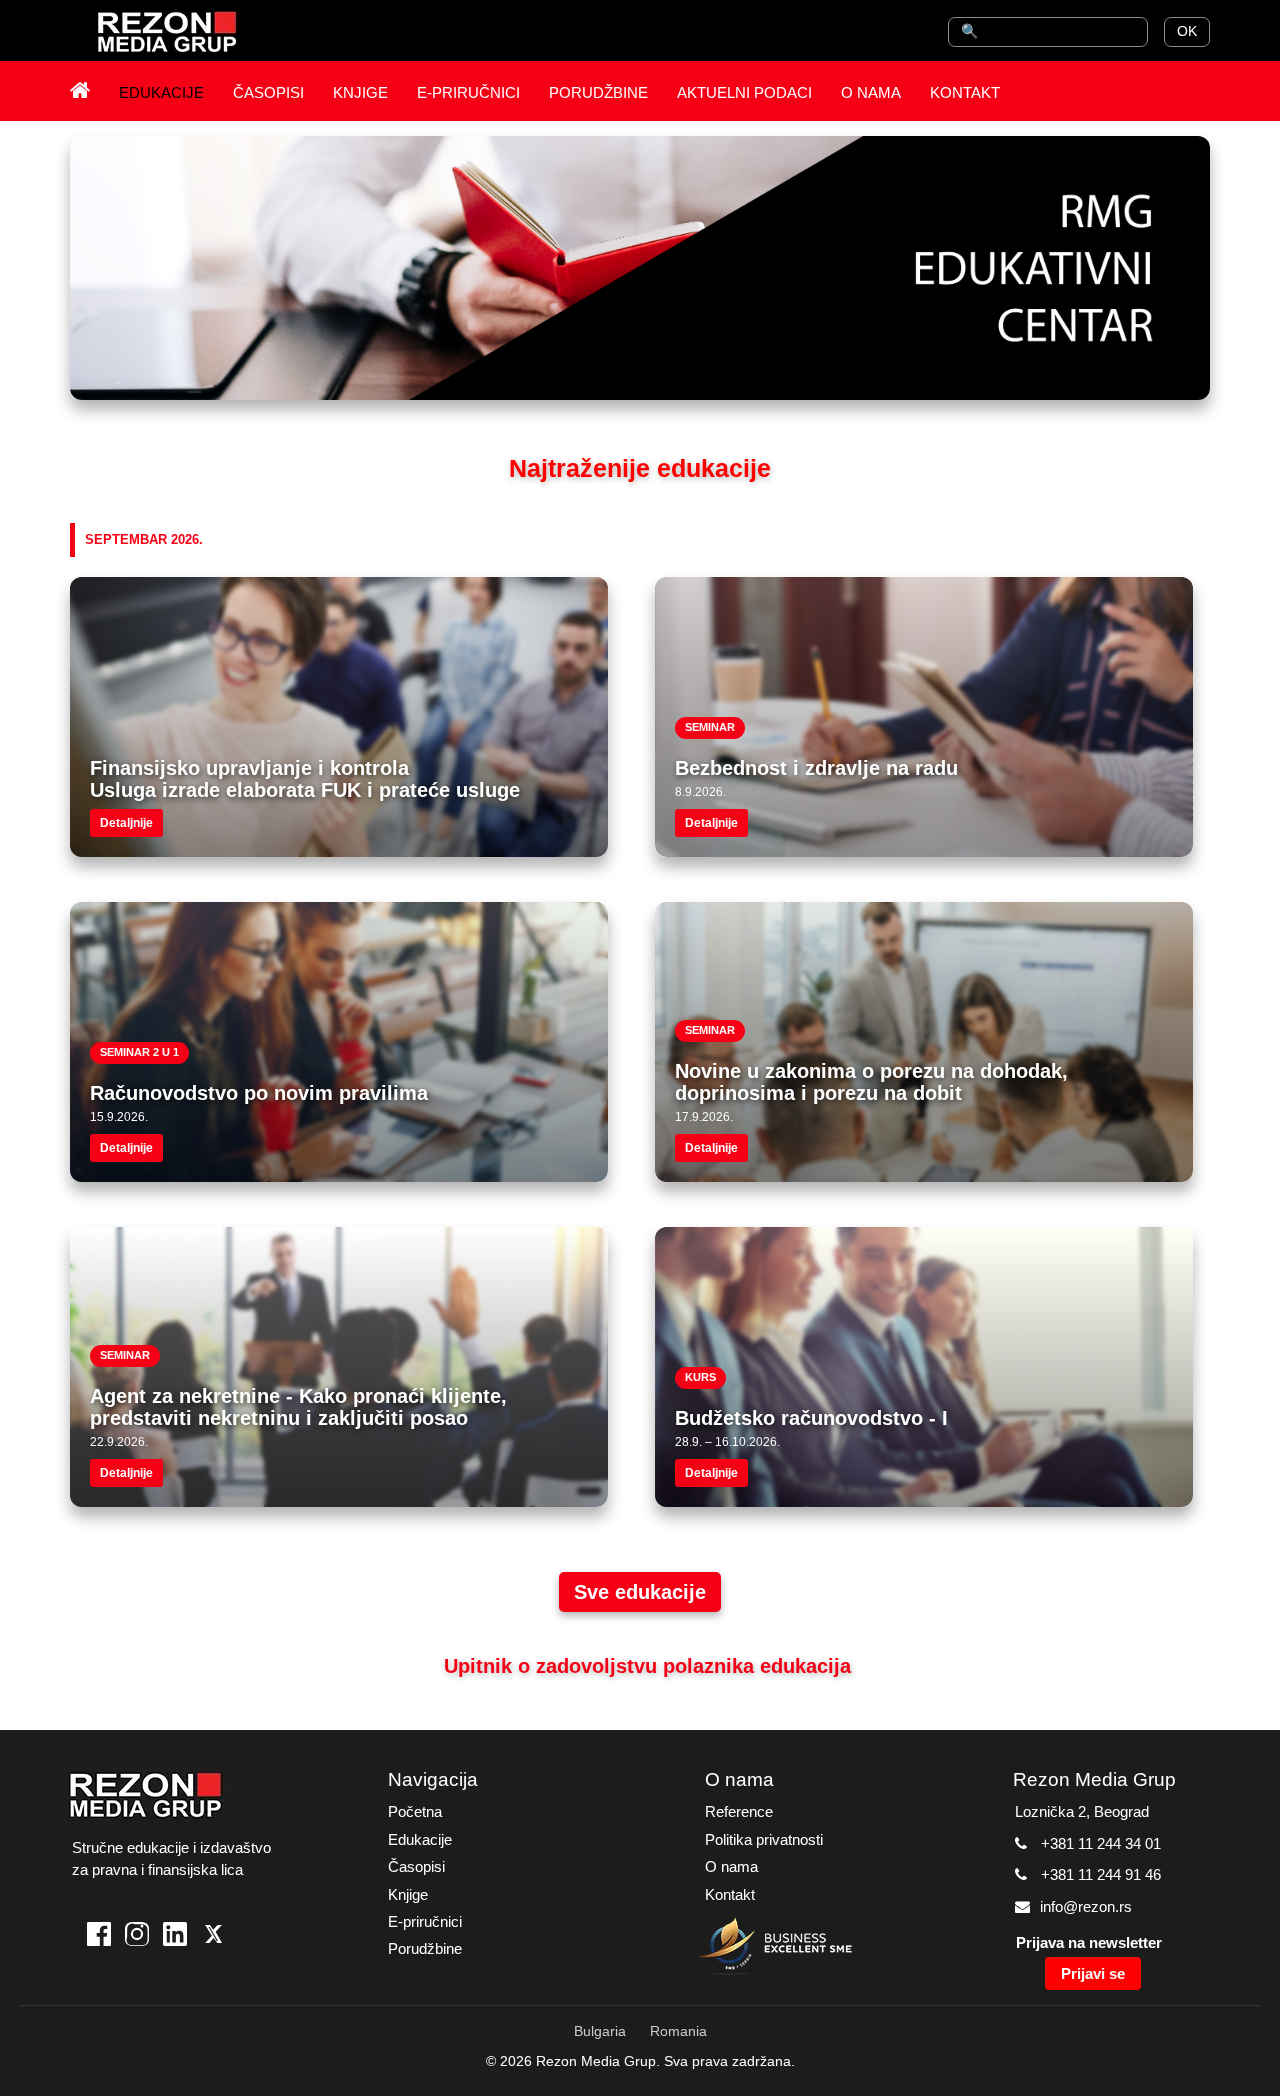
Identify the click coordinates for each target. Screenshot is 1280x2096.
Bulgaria (600, 2031)
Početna (415, 1811)
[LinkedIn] (175, 1936)
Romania (678, 2031)
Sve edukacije (640, 1592)
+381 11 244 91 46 (1101, 1874)
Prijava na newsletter (1089, 1942)
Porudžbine (425, 1948)
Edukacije (420, 1839)
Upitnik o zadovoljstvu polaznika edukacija (647, 1666)
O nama (731, 1866)
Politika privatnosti (764, 1839)
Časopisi (416, 1866)
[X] (213, 1936)
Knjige (408, 1894)
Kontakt (730, 1894)
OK (1187, 31)
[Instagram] (137, 1936)
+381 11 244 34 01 (1101, 1843)
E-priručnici (425, 1921)
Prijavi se (1093, 1973)
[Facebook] (99, 1936)
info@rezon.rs (1086, 1906)
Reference (739, 1811)
